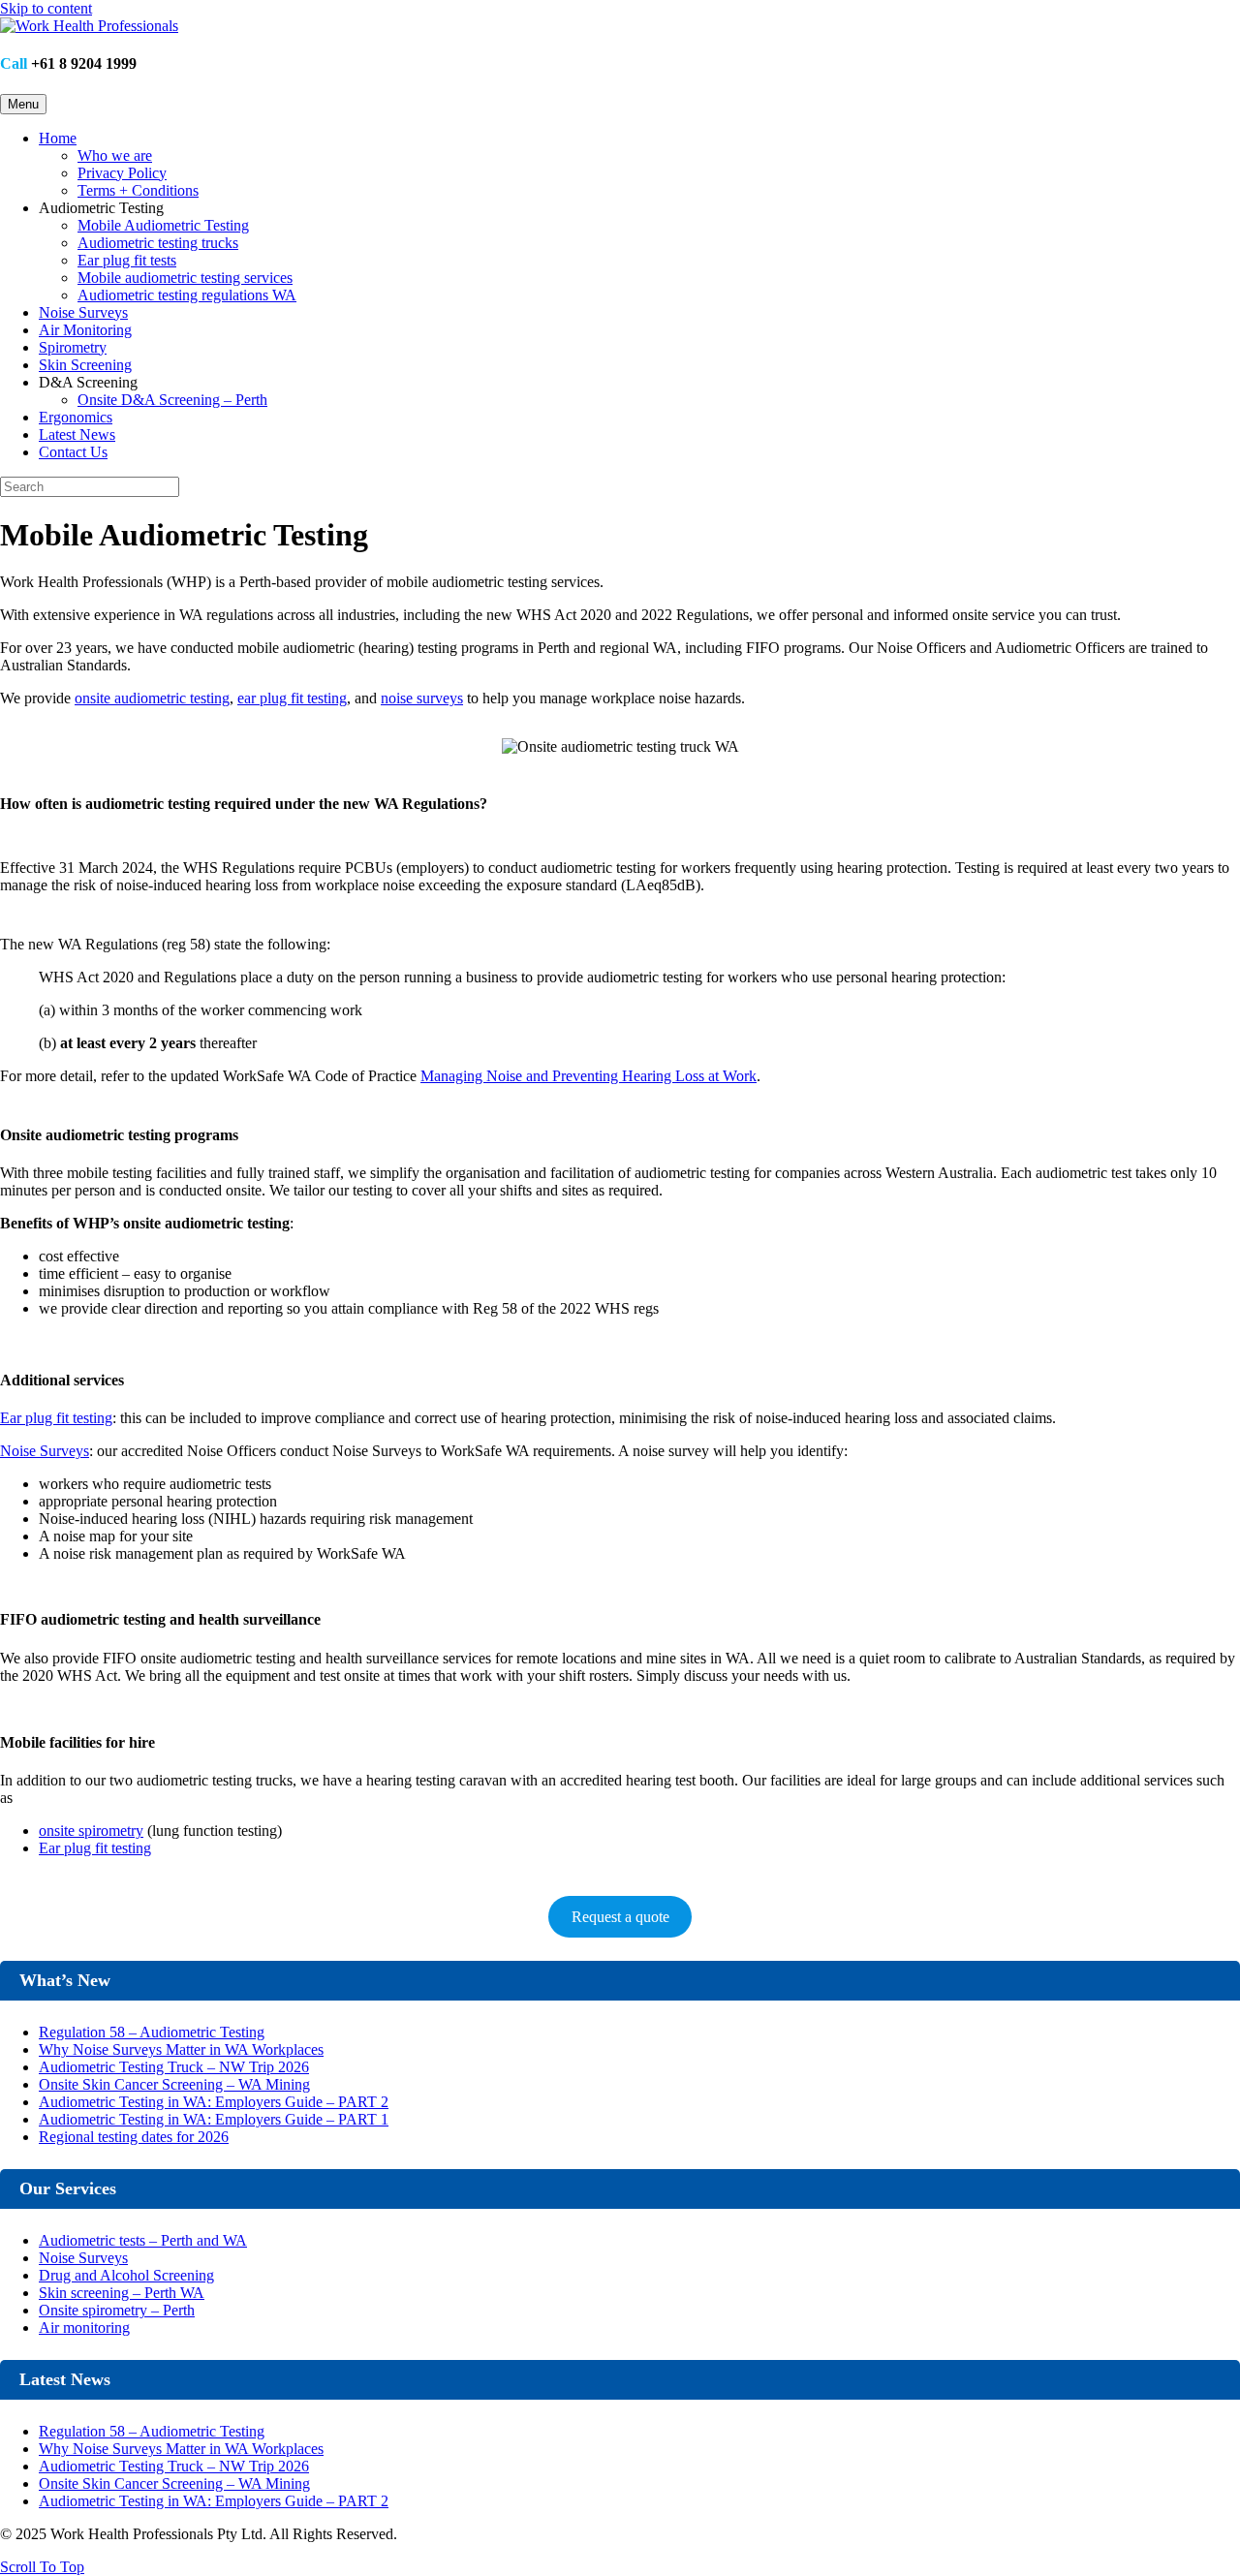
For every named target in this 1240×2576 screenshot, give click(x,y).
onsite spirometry (91, 1831)
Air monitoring (84, 2328)
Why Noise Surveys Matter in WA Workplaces (181, 2049)
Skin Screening (85, 365)
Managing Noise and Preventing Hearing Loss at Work (589, 1076)
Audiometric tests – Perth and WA (143, 2240)
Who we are (115, 155)
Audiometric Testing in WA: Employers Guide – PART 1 (214, 2119)
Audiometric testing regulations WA (187, 295)
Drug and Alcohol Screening (126, 2275)
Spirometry (73, 347)
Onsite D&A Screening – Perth (172, 400)
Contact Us (73, 452)
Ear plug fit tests (127, 260)
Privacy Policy (122, 173)
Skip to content (46, 8)
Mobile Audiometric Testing (163, 225)
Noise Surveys (83, 312)
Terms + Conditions (138, 190)
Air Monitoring (85, 330)
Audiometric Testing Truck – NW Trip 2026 (174, 2067)
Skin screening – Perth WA (122, 2293)
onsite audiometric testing (152, 698)
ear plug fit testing (292, 698)
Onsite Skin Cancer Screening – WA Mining (174, 2084)
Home (58, 138)
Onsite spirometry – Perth (117, 2310)
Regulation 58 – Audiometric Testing (152, 2032)
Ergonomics (76, 417)
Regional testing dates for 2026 (134, 2137)
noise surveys (422, 698)
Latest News (77, 435)
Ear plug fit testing (56, 1418)
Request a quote (620, 1917)
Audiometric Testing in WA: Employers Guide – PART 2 (214, 2102)
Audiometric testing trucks (158, 243)
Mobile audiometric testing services (185, 278)
